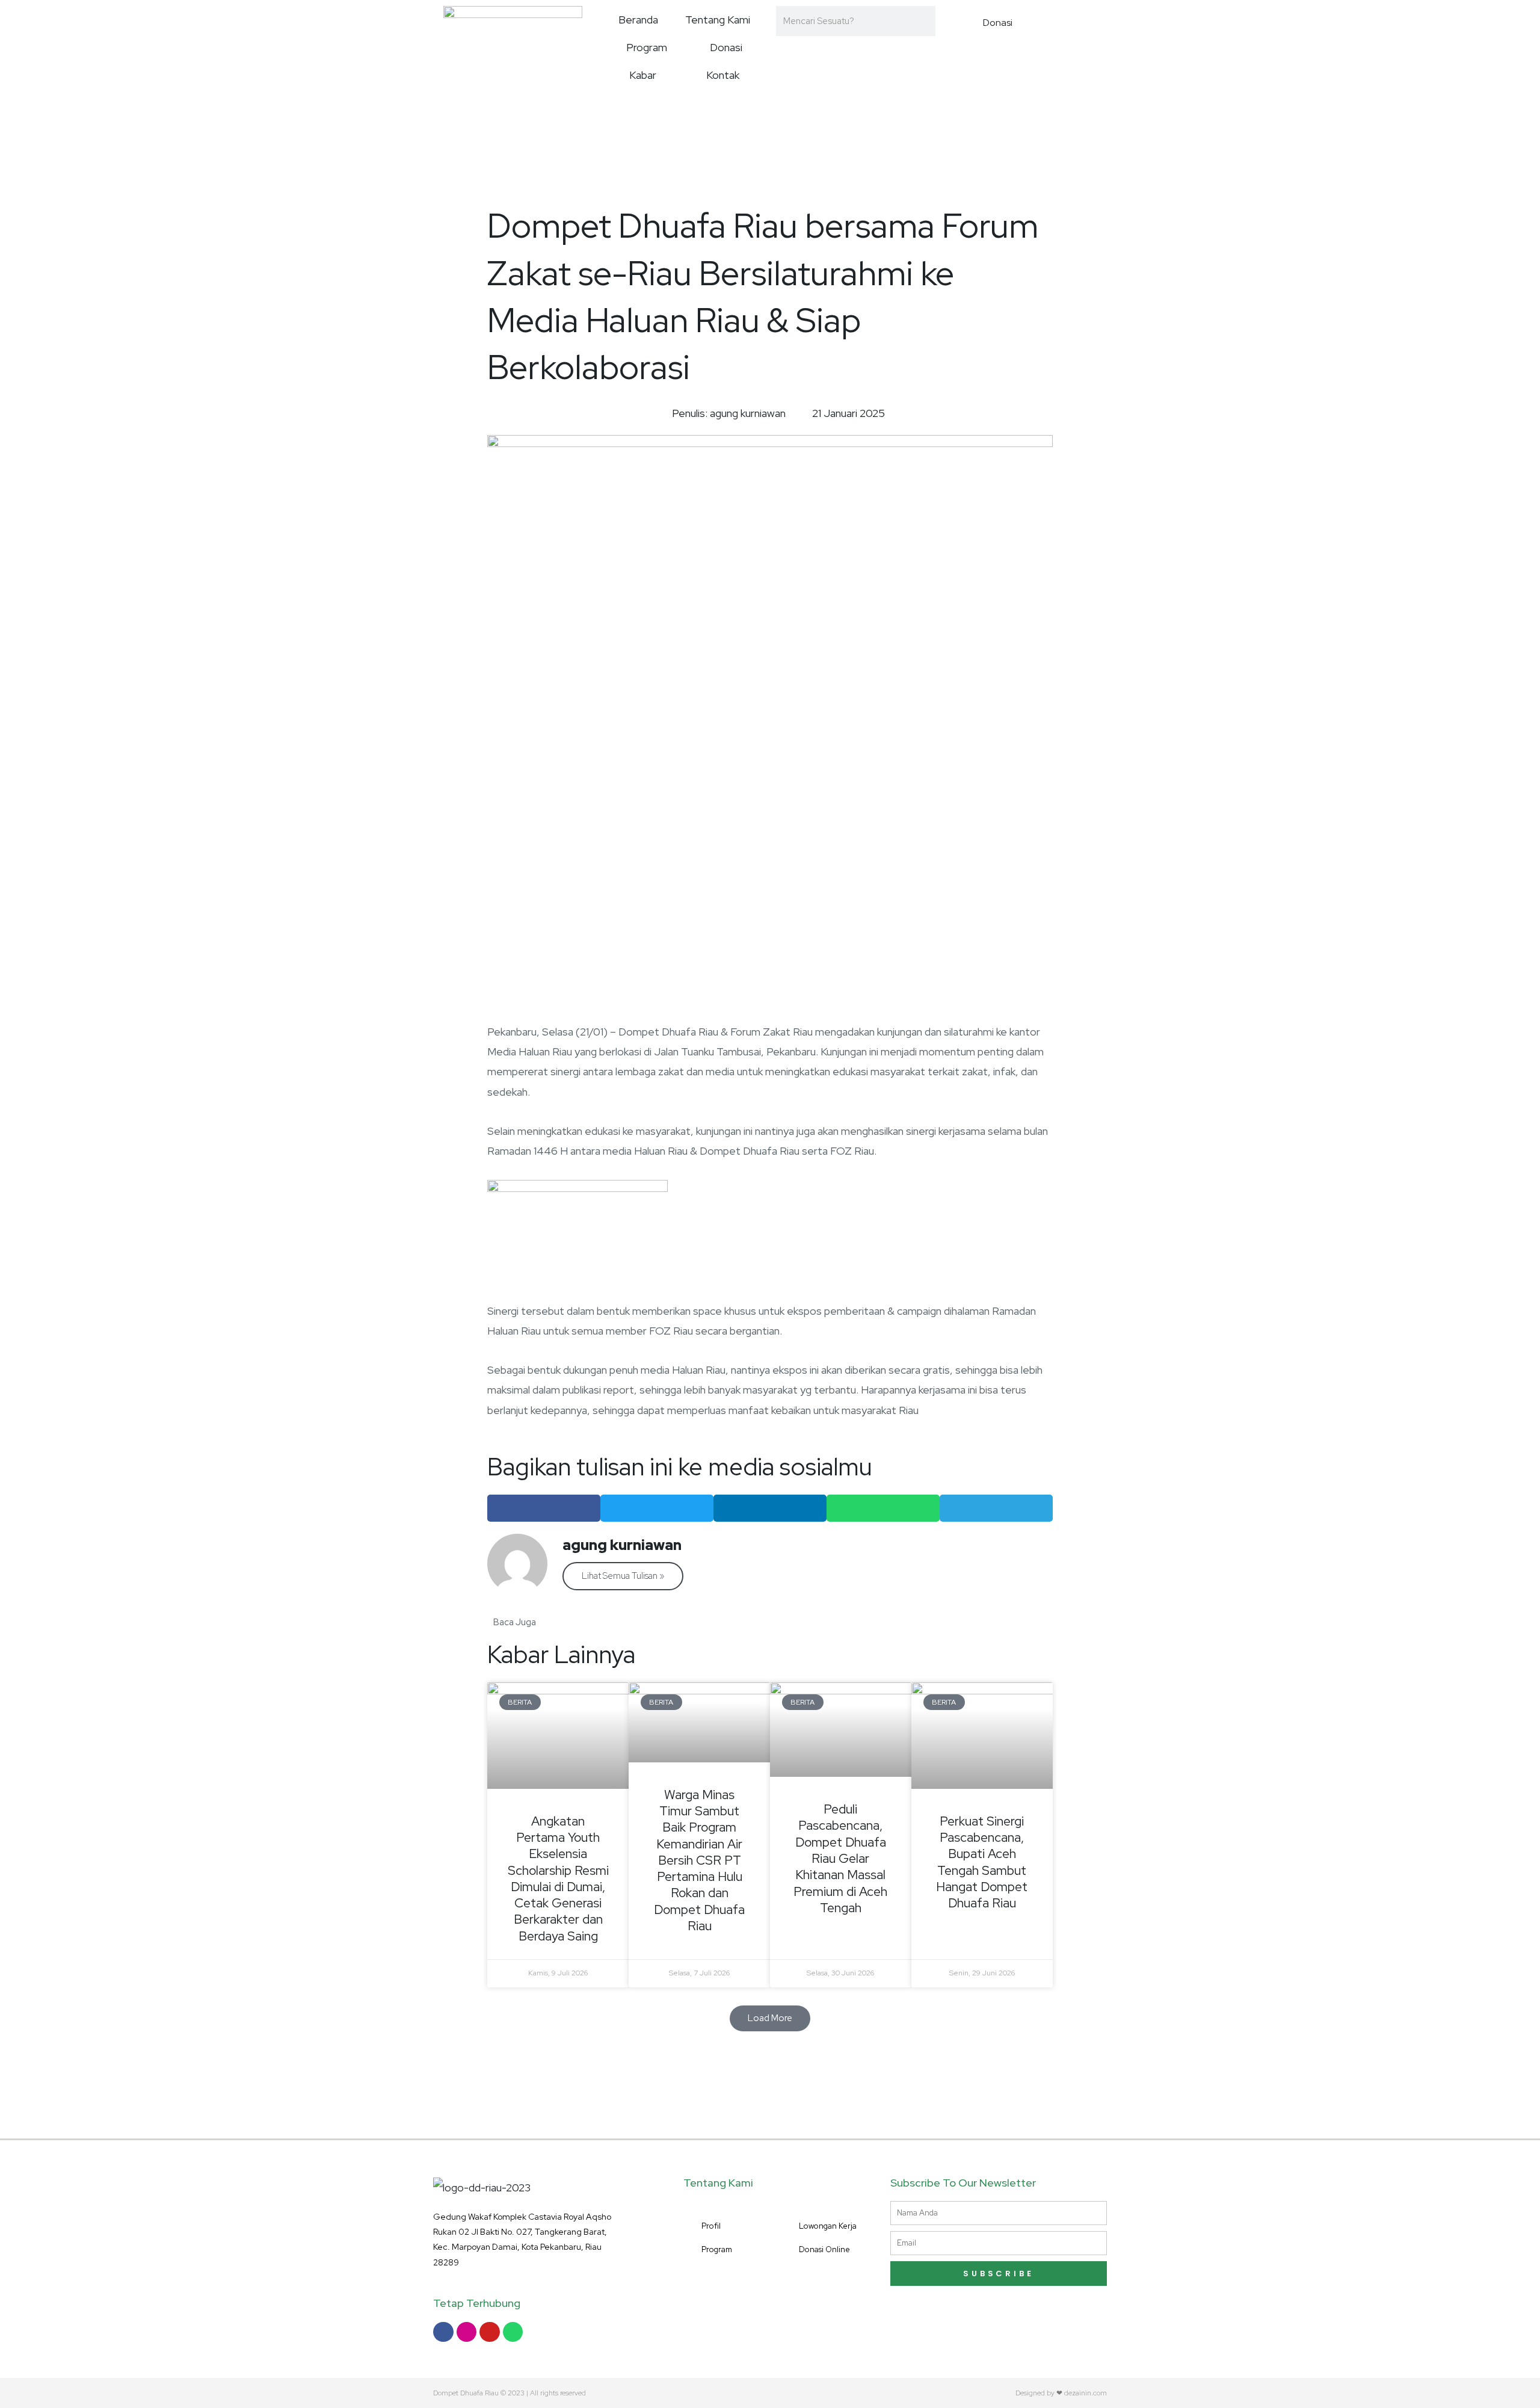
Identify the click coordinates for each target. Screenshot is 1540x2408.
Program (647, 47)
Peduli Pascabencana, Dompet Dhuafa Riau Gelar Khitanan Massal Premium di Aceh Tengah (840, 1858)
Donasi (726, 47)
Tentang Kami (718, 20)
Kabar (643, 75)
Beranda (638, 20)
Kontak (723, 75)
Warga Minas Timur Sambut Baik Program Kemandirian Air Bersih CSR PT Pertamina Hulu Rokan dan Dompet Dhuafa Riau (699, 1860)
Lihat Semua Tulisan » (623, 1576)
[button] (544, 1508)
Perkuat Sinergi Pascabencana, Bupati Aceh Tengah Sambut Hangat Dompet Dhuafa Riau (982, 1862)
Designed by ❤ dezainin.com (1061, 2393)
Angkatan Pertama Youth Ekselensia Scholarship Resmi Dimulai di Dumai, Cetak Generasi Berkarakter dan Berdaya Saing (558, 1879)
